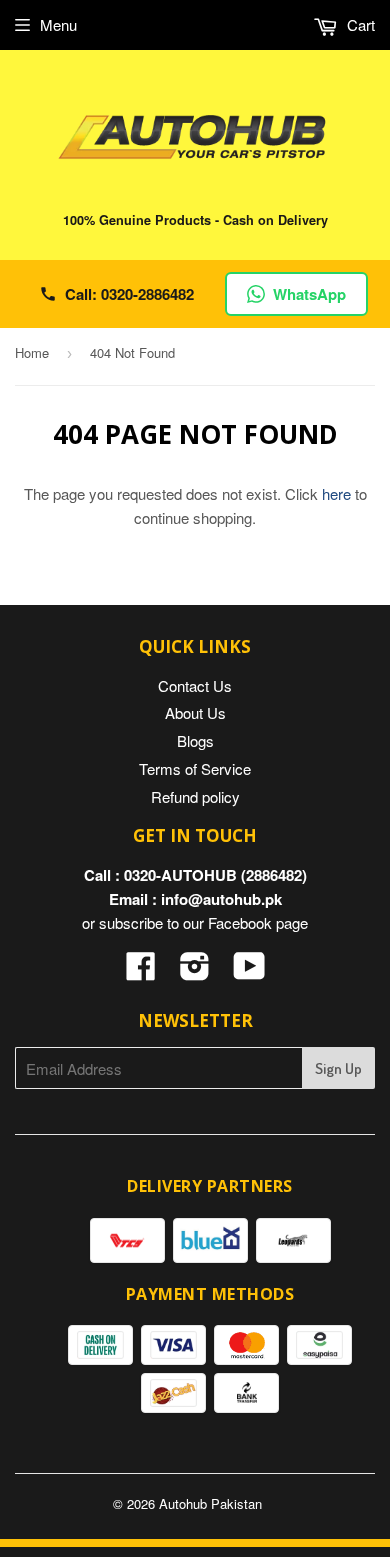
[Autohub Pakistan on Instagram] (195, 971)
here (336, 493)
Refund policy (195, 796)
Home (32, 352)
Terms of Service (195, 768)
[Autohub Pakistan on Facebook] (141, 971)
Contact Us (195, 685)
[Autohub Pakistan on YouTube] (249, 971)
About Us (195, 712)
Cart (359, 24)
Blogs (195, 740)
